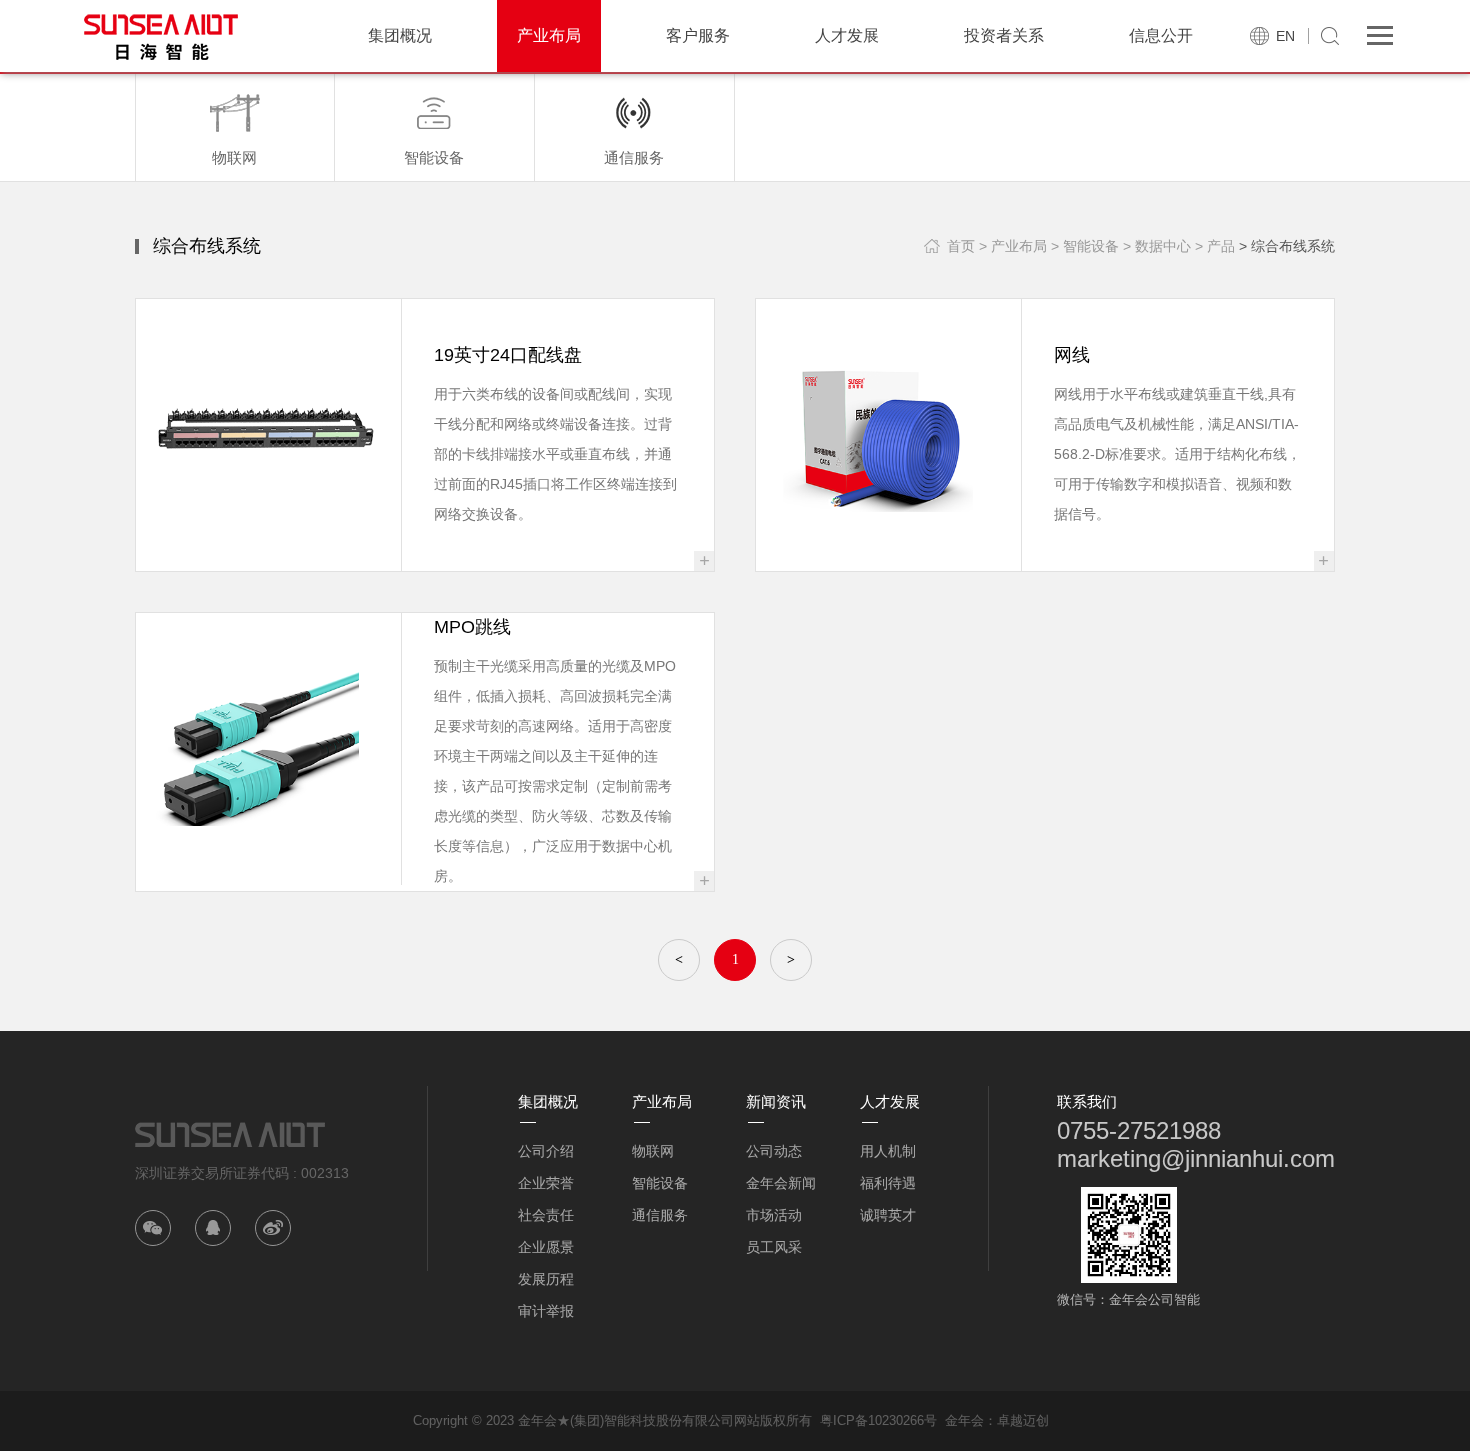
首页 (961, 246)
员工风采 (774, 1247)
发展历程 (546, 1279)
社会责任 (546, 1215)
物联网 (653, 1151)
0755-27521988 (1139, 1130)
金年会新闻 (781, 1183)
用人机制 (888, 1151)
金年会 (964, 1420)
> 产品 (1215, 246)
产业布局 (549, 35)
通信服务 (660, 1215)
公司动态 (774, 1151)
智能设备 (660, 1183)
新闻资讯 (776, 1101)
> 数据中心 (1157, 246)
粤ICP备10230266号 (878, 1420)
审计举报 (546, 1311)
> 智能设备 (1085, 246)
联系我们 (1087, 1101)
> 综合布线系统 (1287, 246)
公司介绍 (546, 1151)
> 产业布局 (1013, 246)
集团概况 (400, 35)
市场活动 (774, 1215)
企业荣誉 (546, 1183)
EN (1285, 36)
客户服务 (698, 35)
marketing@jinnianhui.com (1196, 1158)
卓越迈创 (1023, 1420)
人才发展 (847, 35)
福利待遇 (888, 1183)
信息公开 (1161, 35)
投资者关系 (1004, 35)
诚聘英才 (888, 1215)
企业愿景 (546, 1247)
